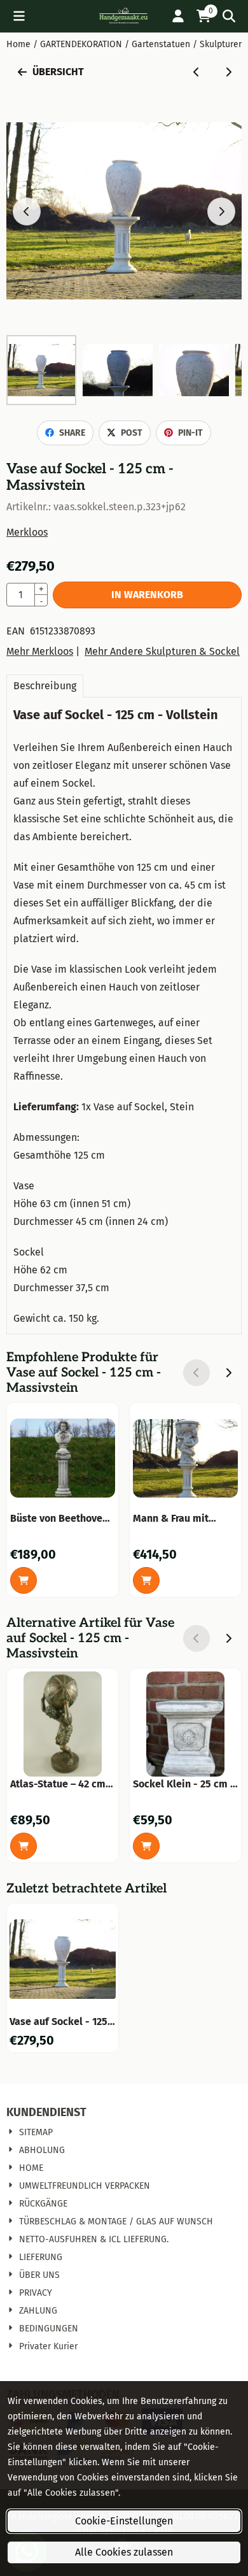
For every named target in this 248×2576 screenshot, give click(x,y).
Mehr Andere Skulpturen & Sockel (162, 651)
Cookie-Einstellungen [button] (124, 2521)
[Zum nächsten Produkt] (228, 72)
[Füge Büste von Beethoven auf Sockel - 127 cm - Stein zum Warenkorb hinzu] (24, 1580)
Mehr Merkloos (40, 651)
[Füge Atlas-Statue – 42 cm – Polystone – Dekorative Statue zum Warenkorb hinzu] (24, 1846)
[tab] (45, 686)
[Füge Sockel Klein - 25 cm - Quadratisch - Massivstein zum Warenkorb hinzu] (146, 1846)
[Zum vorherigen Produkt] (196, 72)
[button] (19, 16)
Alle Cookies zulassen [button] (124, 2552)
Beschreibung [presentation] (45, 686)
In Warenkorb (147, 595)
